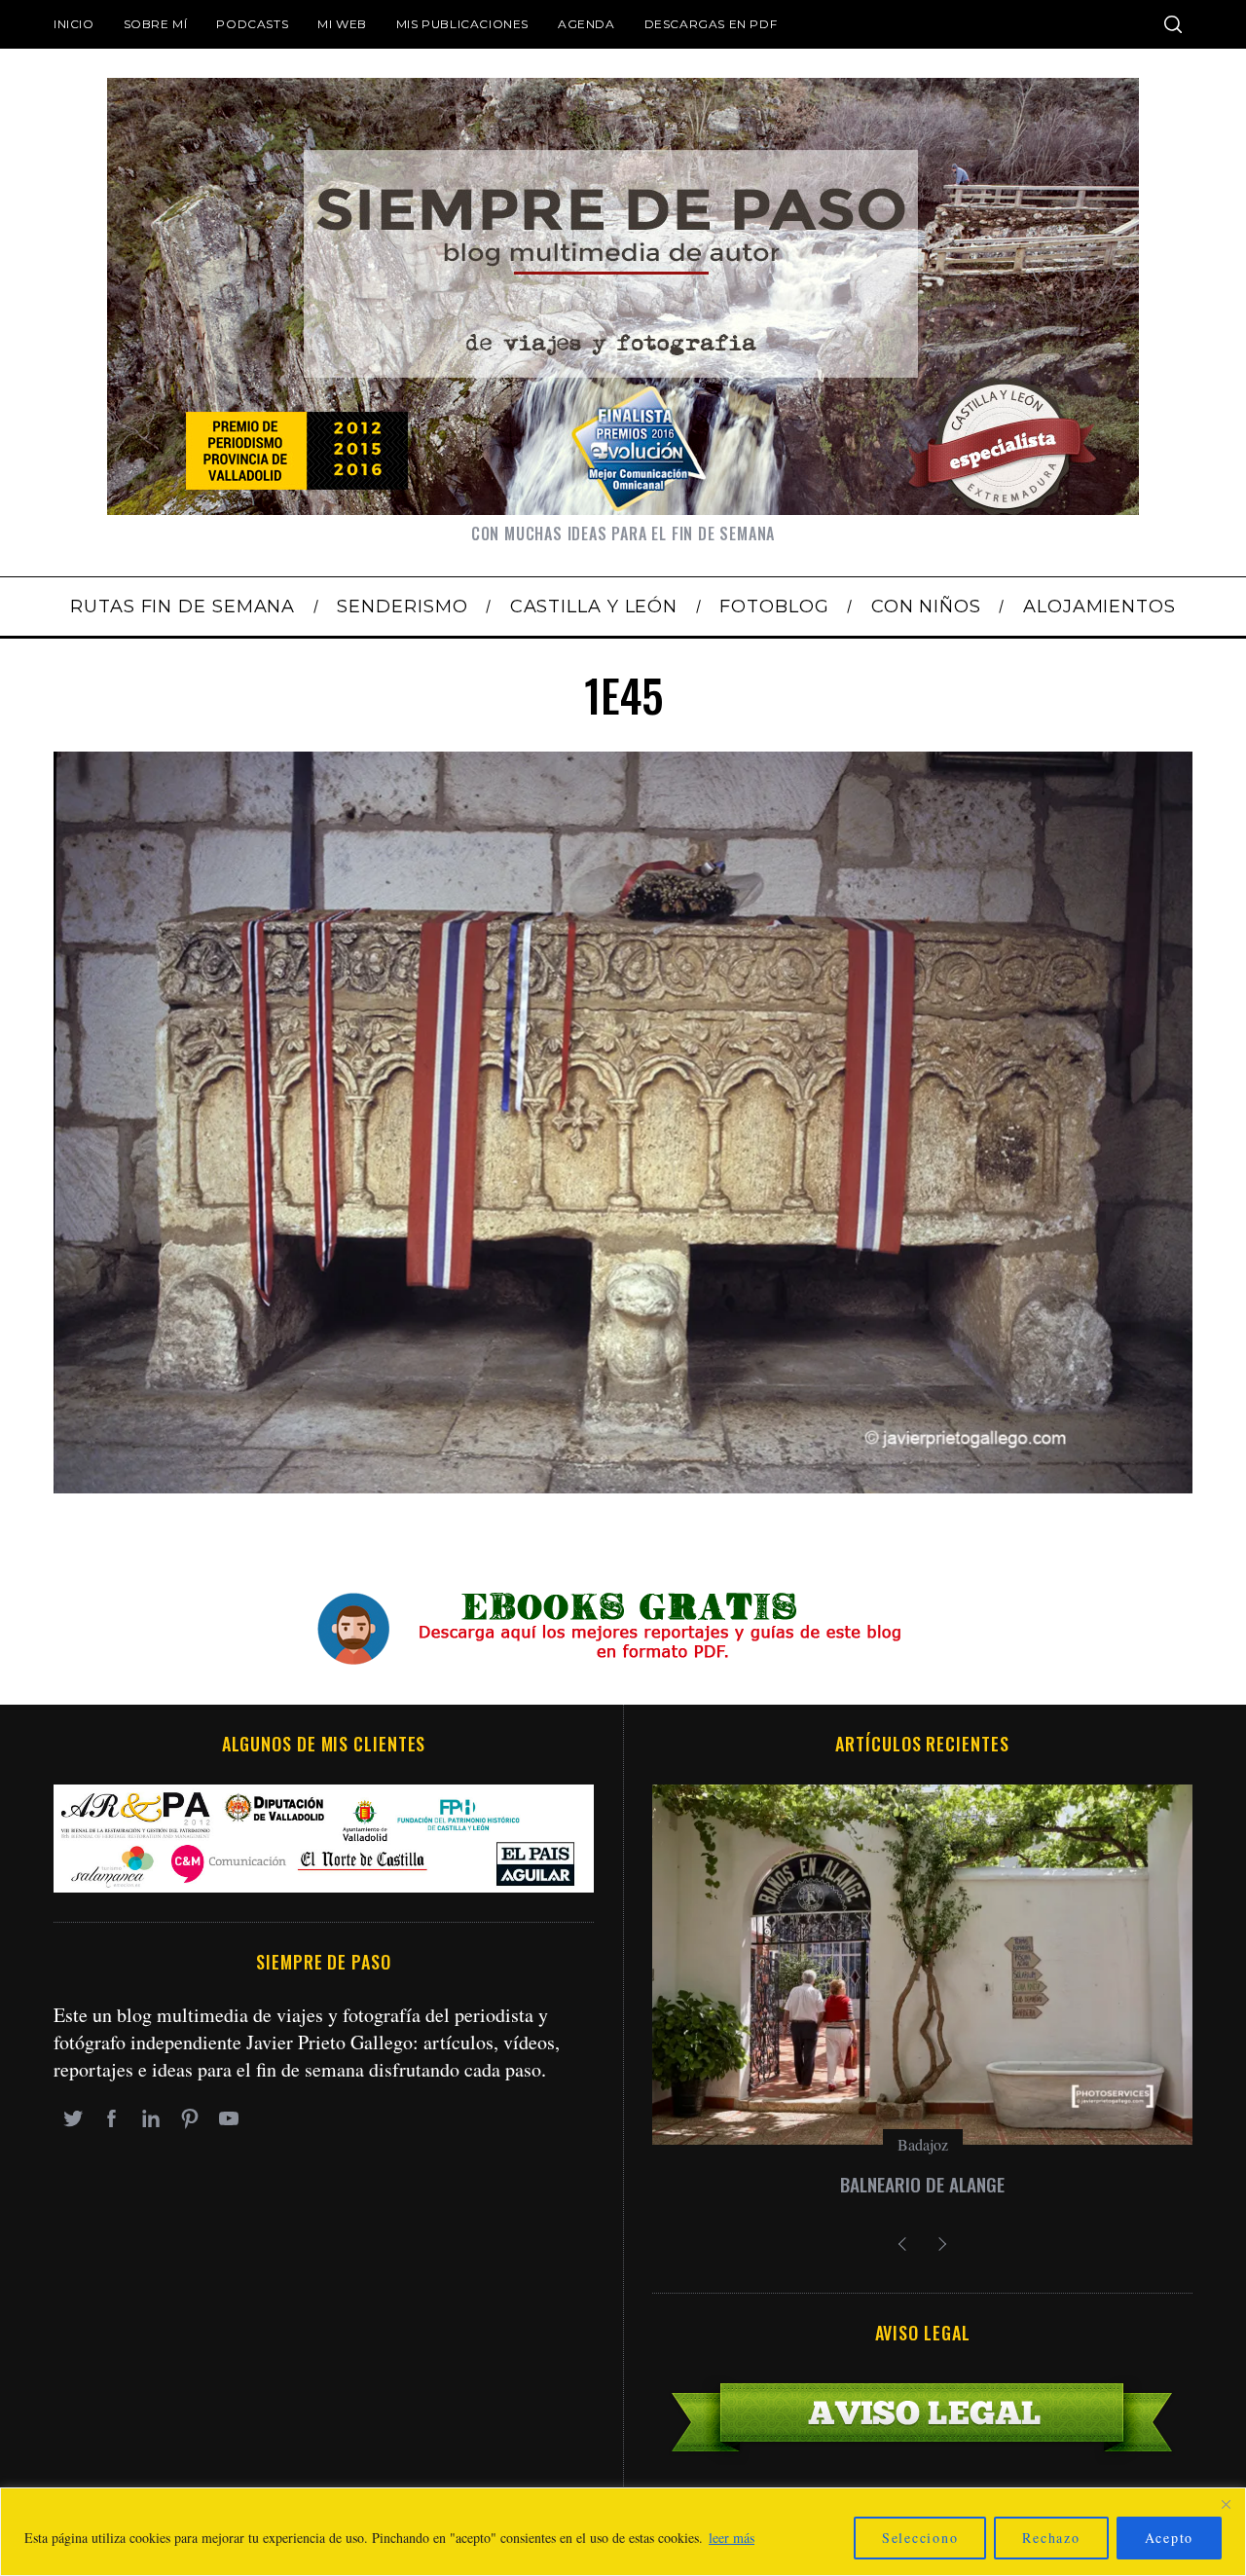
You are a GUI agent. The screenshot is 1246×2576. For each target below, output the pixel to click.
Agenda (586, 24)
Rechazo (1051, 2538)
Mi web (342, 24)
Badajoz (923, 2144)
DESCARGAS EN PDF (711, 24)
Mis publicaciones (462, 24)
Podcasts (252, 24)
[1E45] (623, 1486)
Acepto (1170, 2538)
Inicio (74, 24)
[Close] (1226, 2504)
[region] (623, 2532)
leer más (732, 2538)
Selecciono (920, 2538)
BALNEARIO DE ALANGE (922, 2184)
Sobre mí (156, 24)
